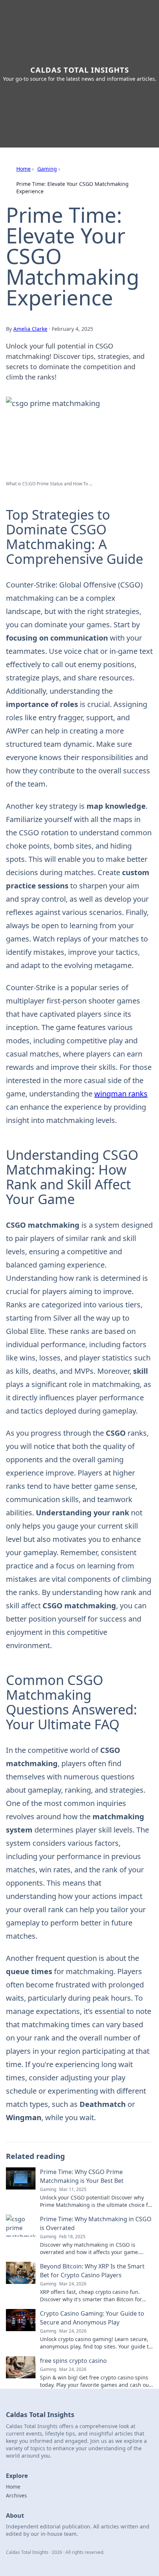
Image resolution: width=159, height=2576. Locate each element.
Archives (16, 2495)
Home (23, 169)
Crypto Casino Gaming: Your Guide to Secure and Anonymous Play (92, 2318)
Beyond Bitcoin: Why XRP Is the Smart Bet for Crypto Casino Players (92, 2271)
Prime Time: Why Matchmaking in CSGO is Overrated (96, 2223)
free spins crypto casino (73, 2361)
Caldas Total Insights (80, 70)
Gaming (47, 169)
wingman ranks (121, 1094)
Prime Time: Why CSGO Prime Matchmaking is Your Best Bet (82, 2176)
